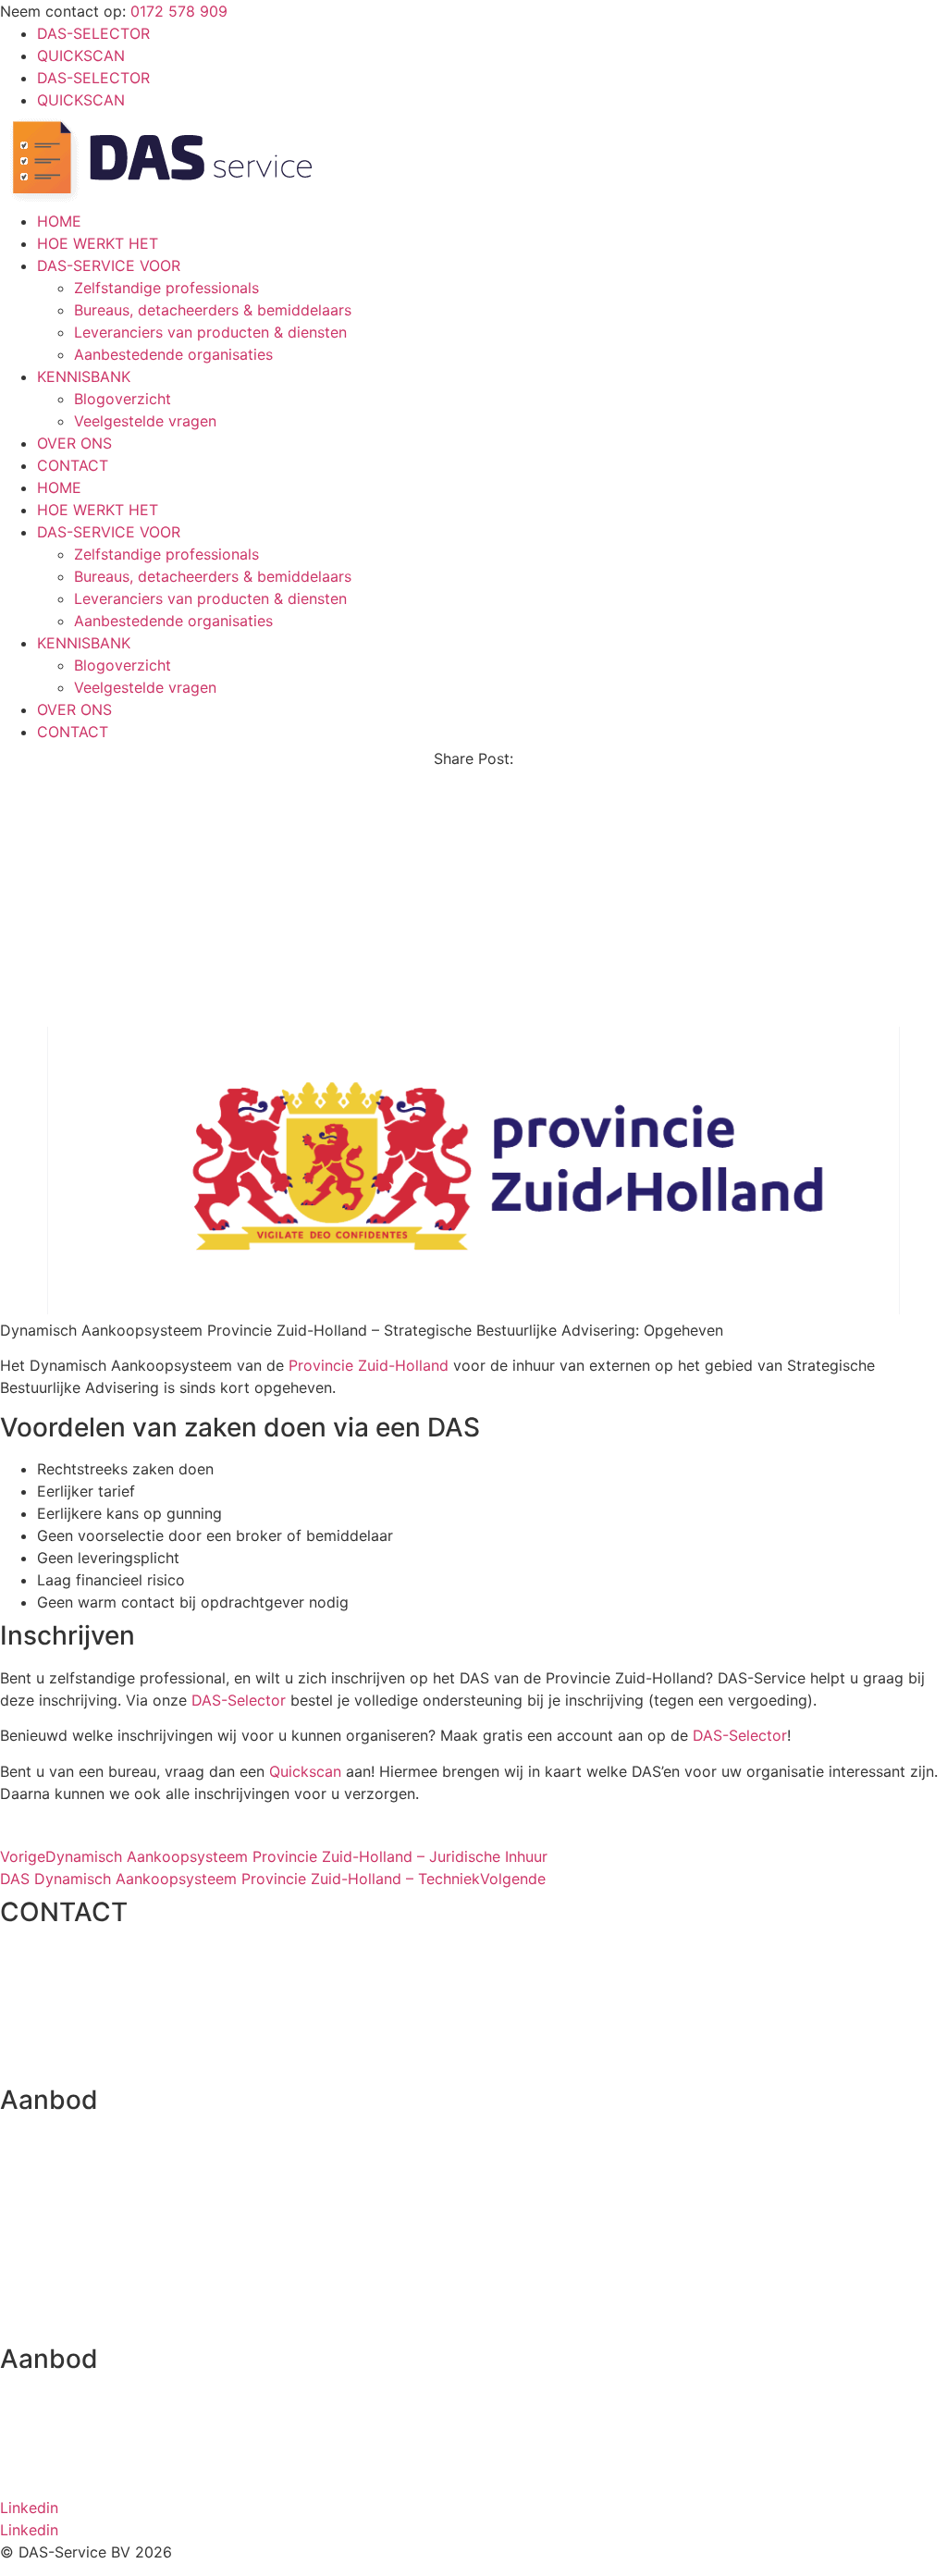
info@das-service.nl (69, 1990)
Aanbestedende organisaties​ (173, 354)
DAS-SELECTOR (93, 33)
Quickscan (305, 1771)
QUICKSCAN (81, 55)
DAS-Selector (239, 1700)
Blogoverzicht (123, 399)
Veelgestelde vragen (145, 421)
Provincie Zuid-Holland (369, 1365)
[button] (473, 807)
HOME (59, 221)
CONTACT (73, 465)
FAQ (14, 2436)
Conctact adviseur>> (74, 2320)
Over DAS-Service (63, 2401)
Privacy (26, 2472)
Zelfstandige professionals (166, 288)
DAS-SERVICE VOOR (109, 265)
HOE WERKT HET (98, 243)
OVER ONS (74, 443)
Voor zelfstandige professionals (111, 2213)
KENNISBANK (84, 376)
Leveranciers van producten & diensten (210, 332)
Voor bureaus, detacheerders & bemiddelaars (158, 2249)
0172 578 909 (179, 11)
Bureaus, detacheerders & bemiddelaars (213, 310)
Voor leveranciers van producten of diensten (156, 2285)
